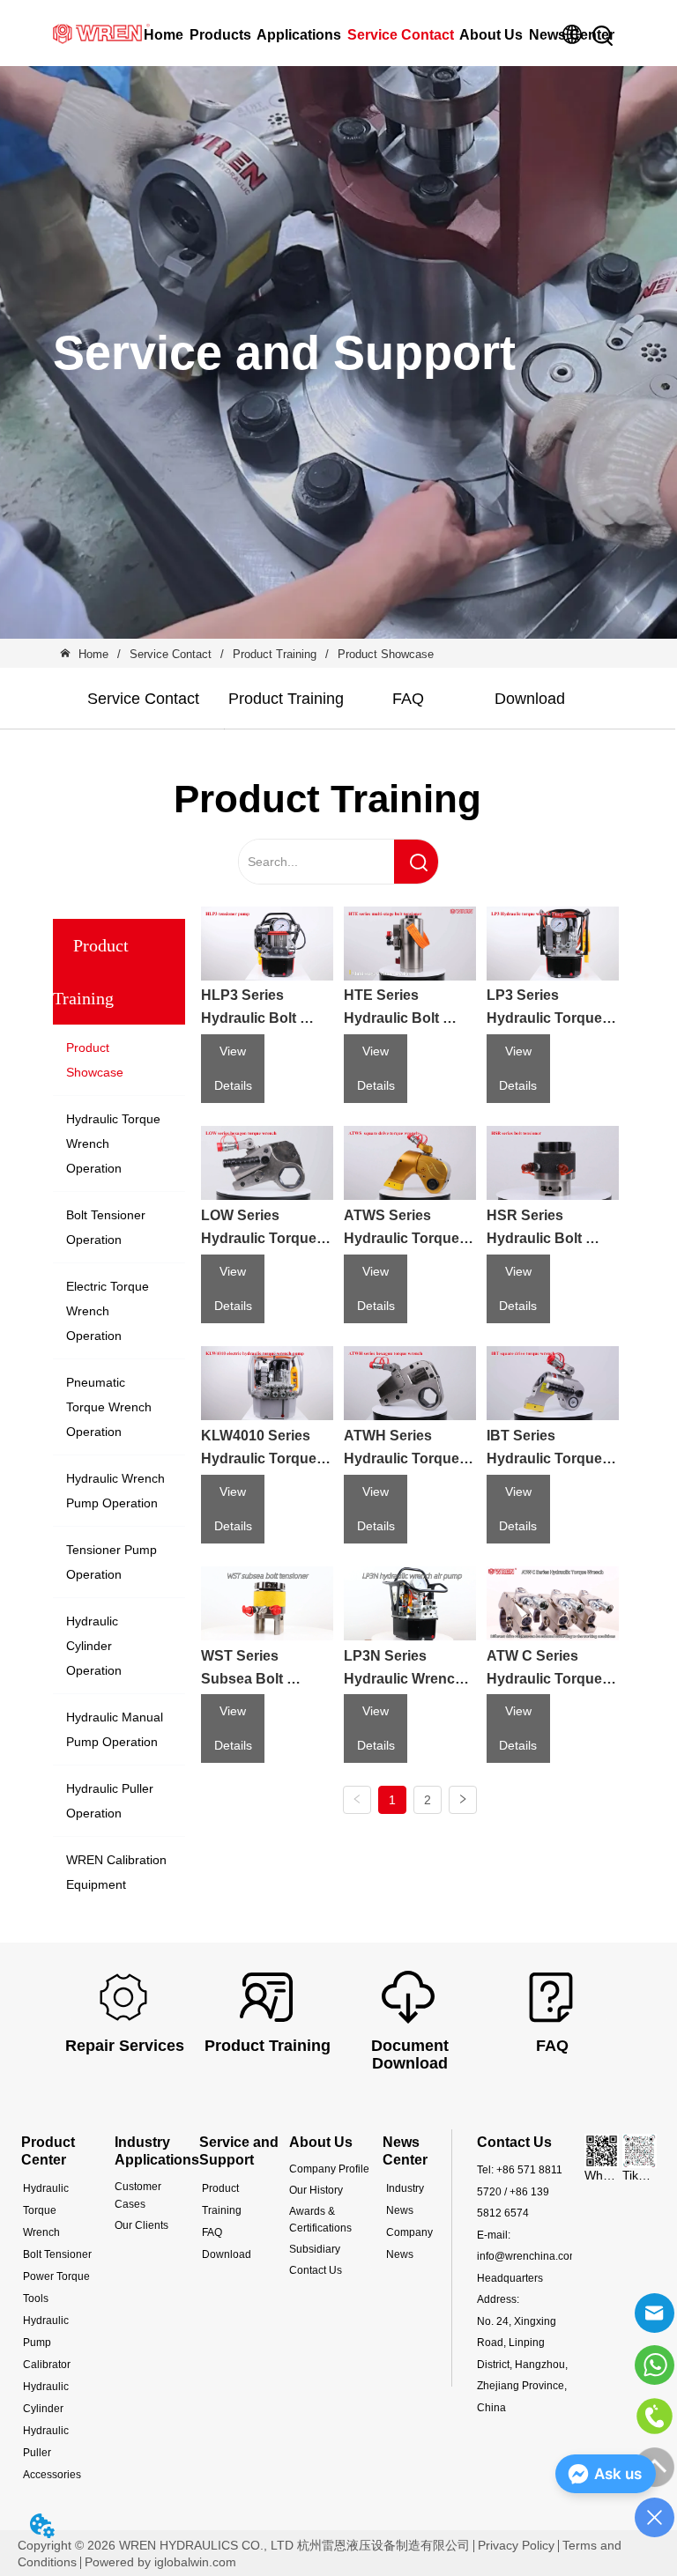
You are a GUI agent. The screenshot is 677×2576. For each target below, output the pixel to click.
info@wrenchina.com (528, 2256)
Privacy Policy (516, 2545)
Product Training (275, 654)
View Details (233, 1068)
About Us (491, 35)
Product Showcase (386, 654)
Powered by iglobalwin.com (160, 2562)
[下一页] (463, 1800)
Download (530, 699)
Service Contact (401, 35)
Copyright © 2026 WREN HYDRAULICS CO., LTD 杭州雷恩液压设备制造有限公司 (244, 2545)
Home (164, 35)
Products (220, 35)
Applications (299, 35)
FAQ (408, 699)
